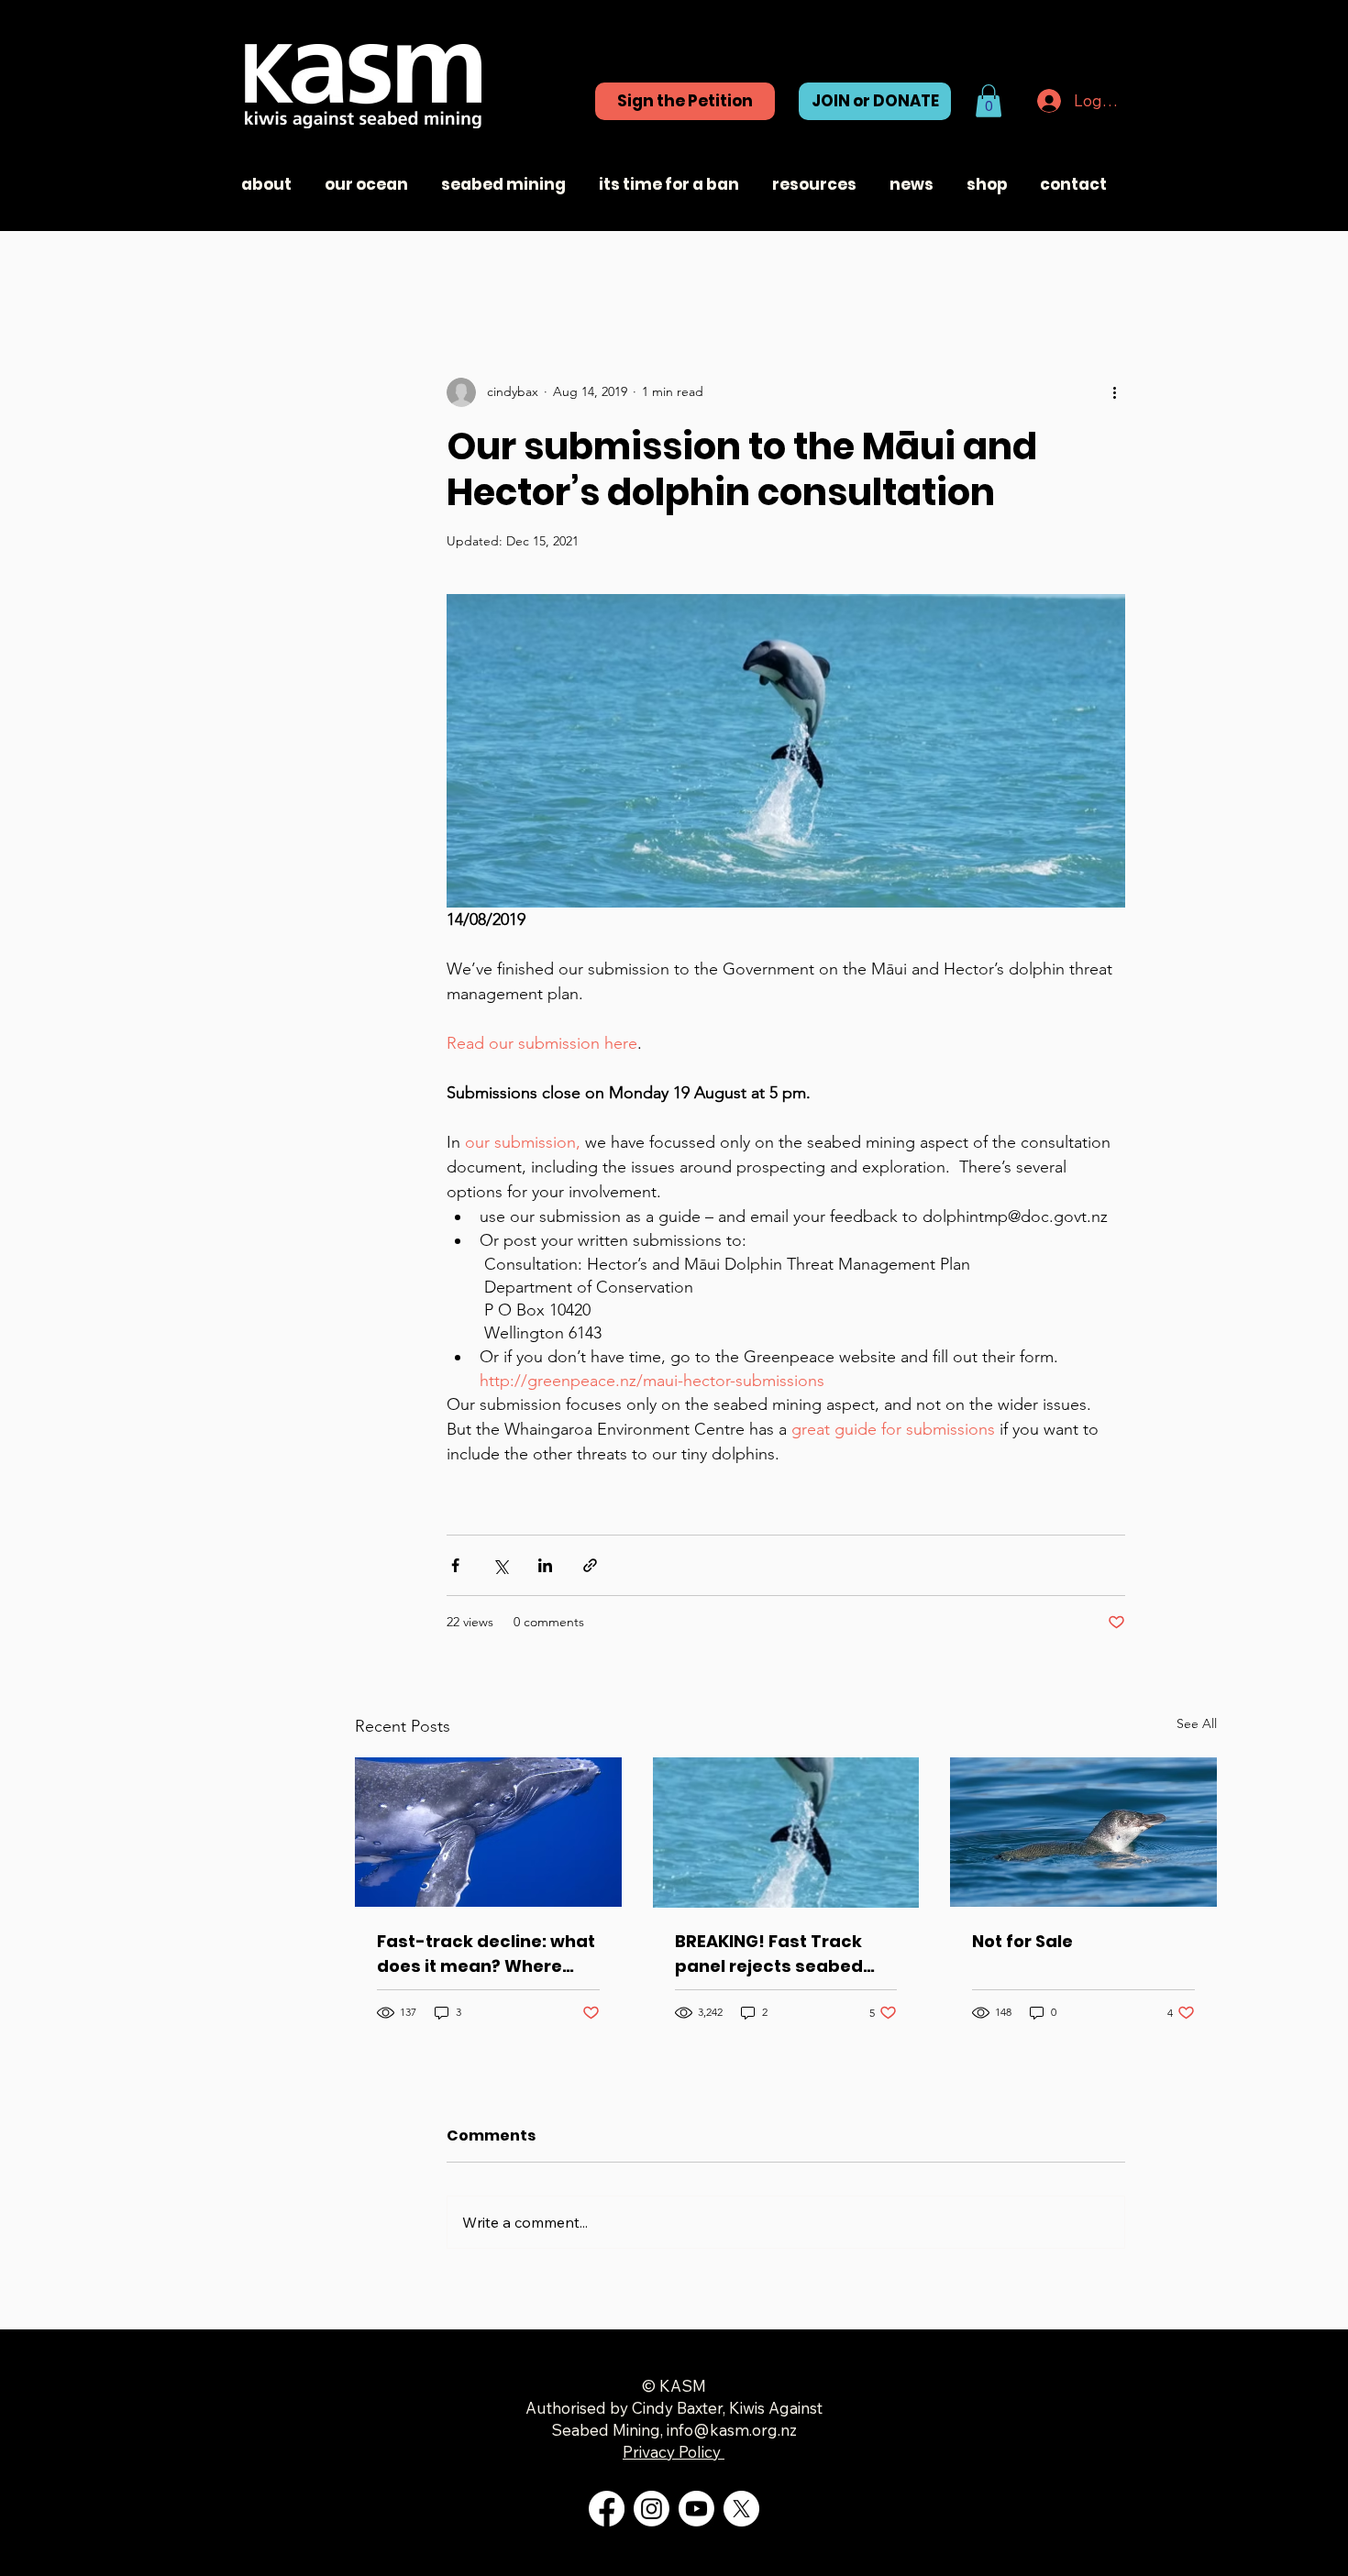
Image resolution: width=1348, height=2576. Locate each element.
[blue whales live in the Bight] (488, 1832)
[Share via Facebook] (455, 1565)
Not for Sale (1022, 1941)
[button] (989, 101)
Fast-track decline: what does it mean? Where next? (486, 1954)
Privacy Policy (674, 2452)
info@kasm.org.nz (732, 2430)
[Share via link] (590, 1565)
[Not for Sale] (1083, 1832)
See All (1197, 1723)
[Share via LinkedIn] (545, 1565)
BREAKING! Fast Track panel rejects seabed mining (769, 1954)
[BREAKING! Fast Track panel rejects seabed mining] (786, 1833)
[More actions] (1114, 392)
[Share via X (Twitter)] (500, 1565)
